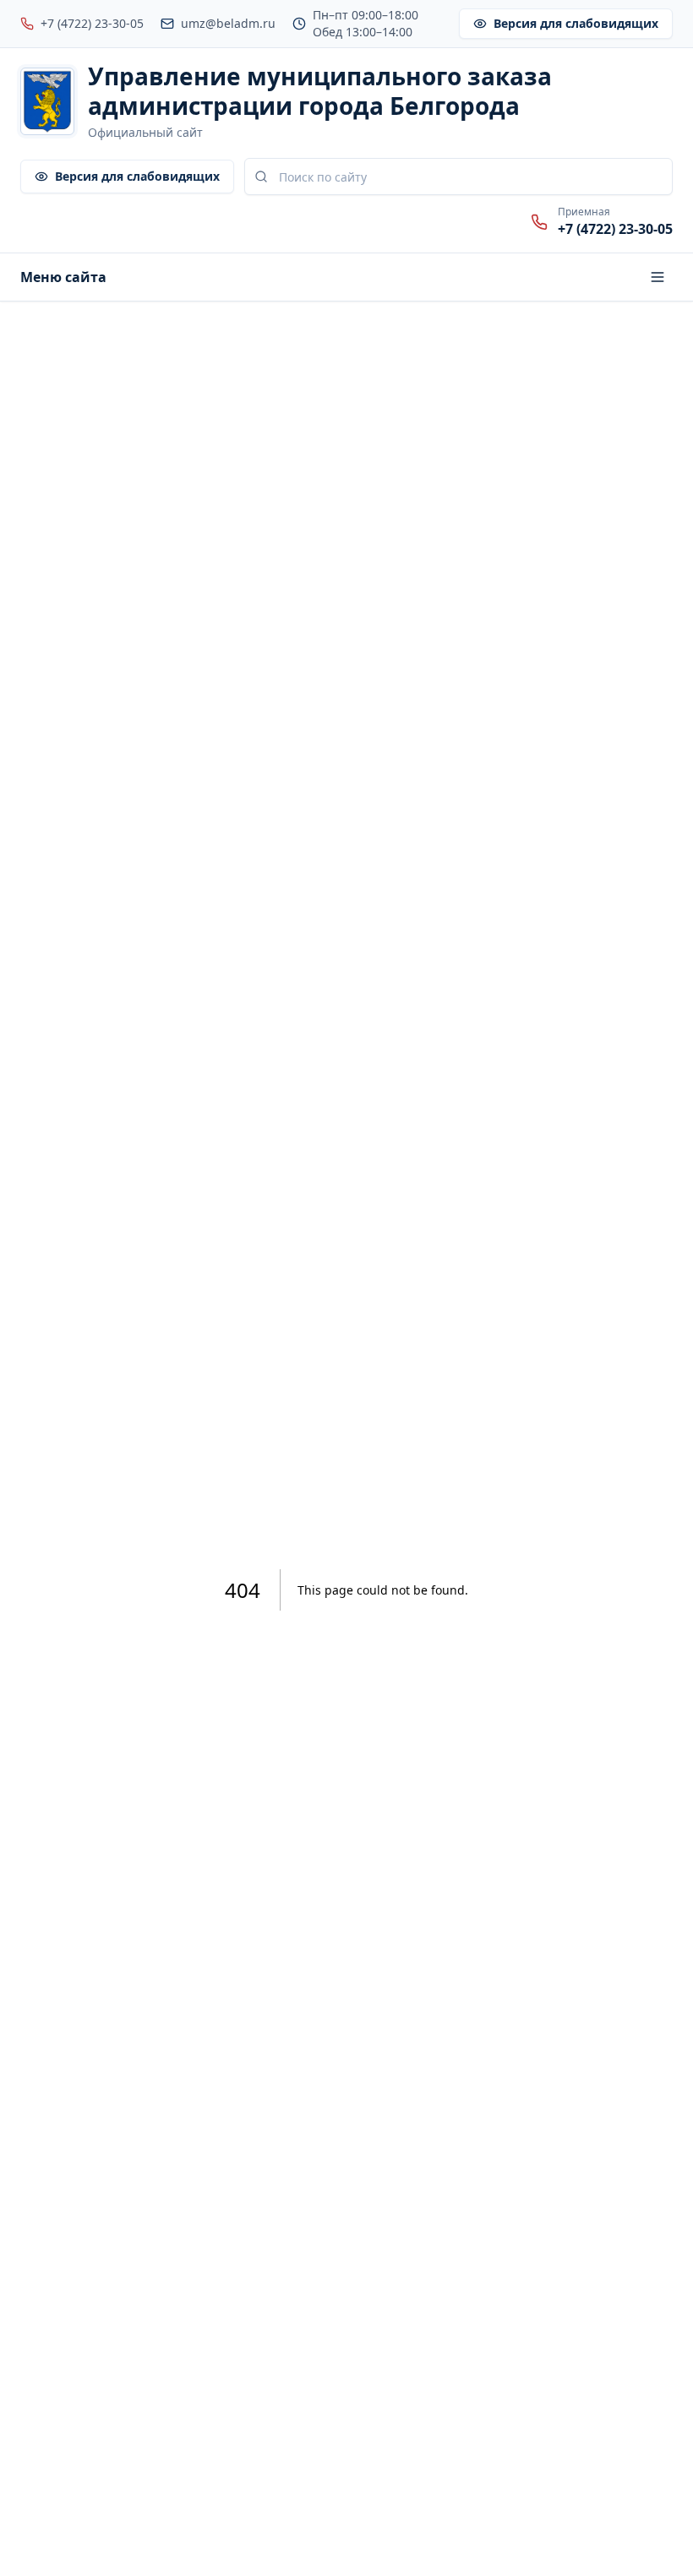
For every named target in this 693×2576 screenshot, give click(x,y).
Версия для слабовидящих (576, 23)
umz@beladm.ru (228, 23)
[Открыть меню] (658, 277)
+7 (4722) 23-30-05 (92, 23)
